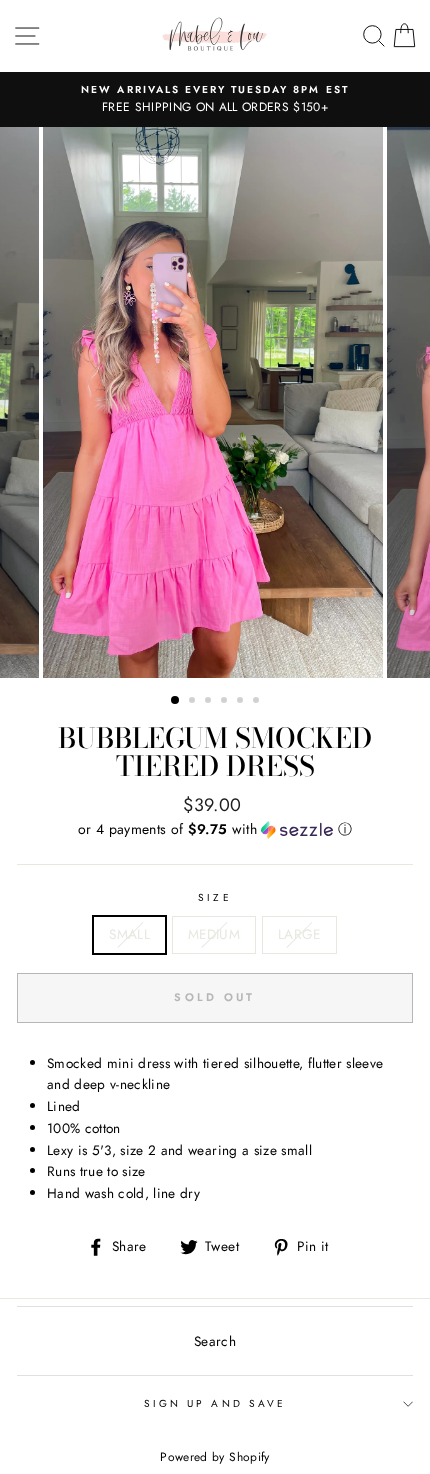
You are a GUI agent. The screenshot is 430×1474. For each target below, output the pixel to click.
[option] (215, 100)
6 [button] (258, 702)
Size (214, 897)
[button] (215, 829)
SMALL (129, 934)
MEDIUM (214, 934)
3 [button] (210, 702)
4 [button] (226, 702)
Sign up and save (215, 1403)
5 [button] (242, 702)
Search (215, 1341)
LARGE (299, 934)
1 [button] (176, 701)
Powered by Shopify (214, 1457)
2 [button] (194, 702)
